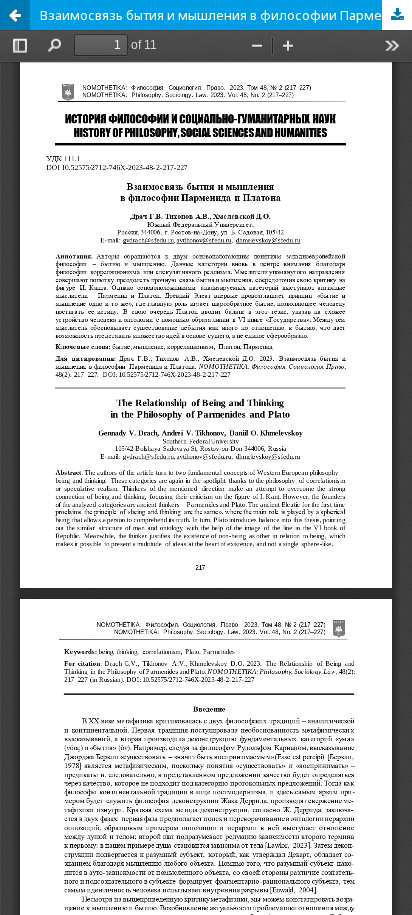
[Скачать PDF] (397, 15)
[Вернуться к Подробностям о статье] (15, 15)
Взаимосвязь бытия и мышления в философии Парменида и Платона (226, 15)
